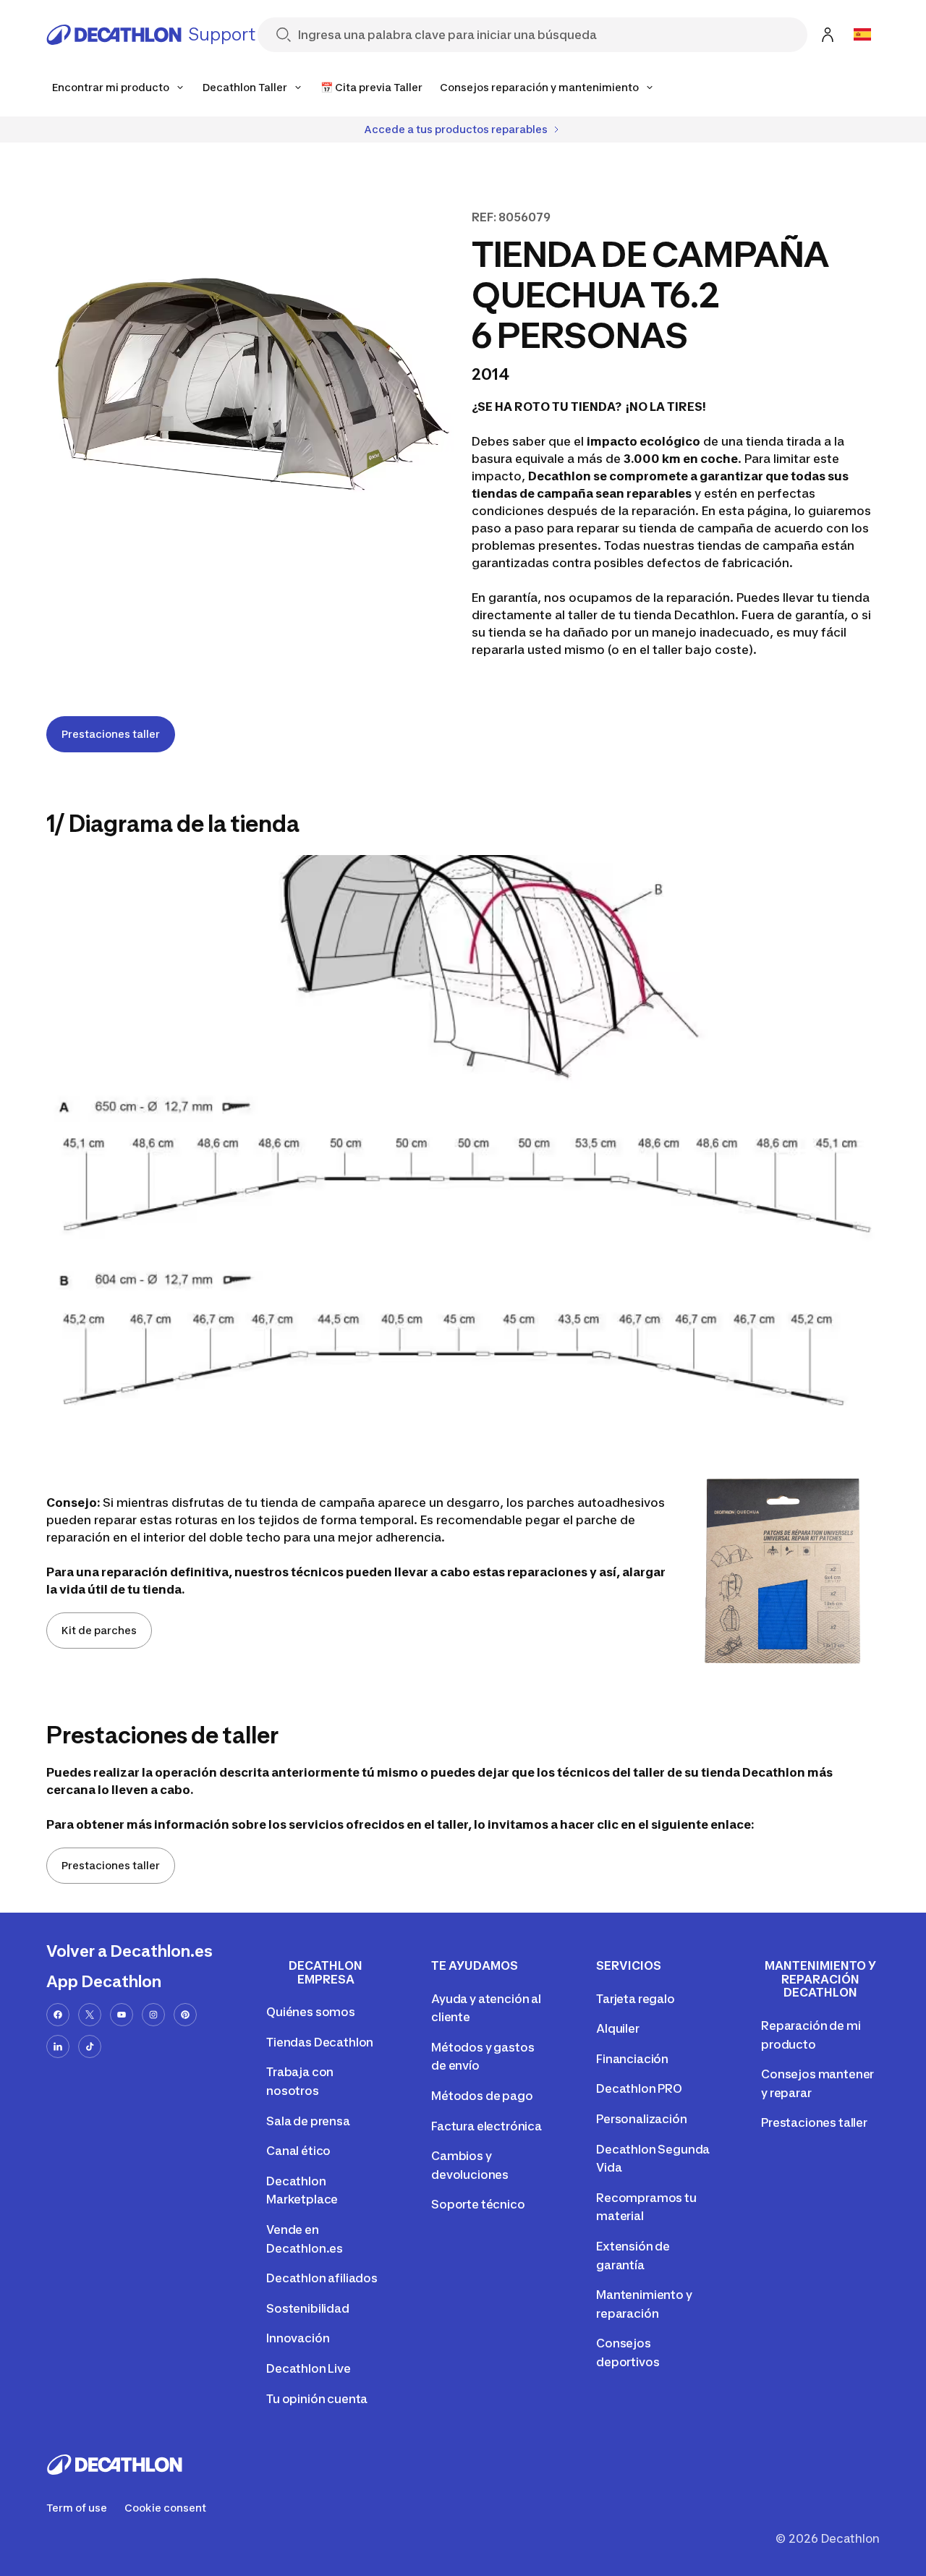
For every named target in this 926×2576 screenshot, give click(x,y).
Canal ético (298, 2151)
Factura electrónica (487, 2126)
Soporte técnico (478, 2204)
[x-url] (90, 2015)
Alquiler (618, 2028)
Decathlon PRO (639, 2088)
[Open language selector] (862, 35)
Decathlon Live (309, 2368)
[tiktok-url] (90, 2046)
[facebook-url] (58, 2015)
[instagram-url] (153, 2015)
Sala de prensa (308, 2121)
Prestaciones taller (111, 734)
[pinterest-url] (185, 2015)
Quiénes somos (311, 2012)
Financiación (632, 2059)
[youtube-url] (122, 2015)
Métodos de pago (482, 2096)
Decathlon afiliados (322, 2278)
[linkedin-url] (58, 2046)
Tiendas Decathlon (320, 2042)
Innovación (298, 2338)
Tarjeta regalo (636, 1999)
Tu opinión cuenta (317, 2399)
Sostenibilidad (308, 2308)
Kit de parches (99, 1630)
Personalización (642, 2119)
